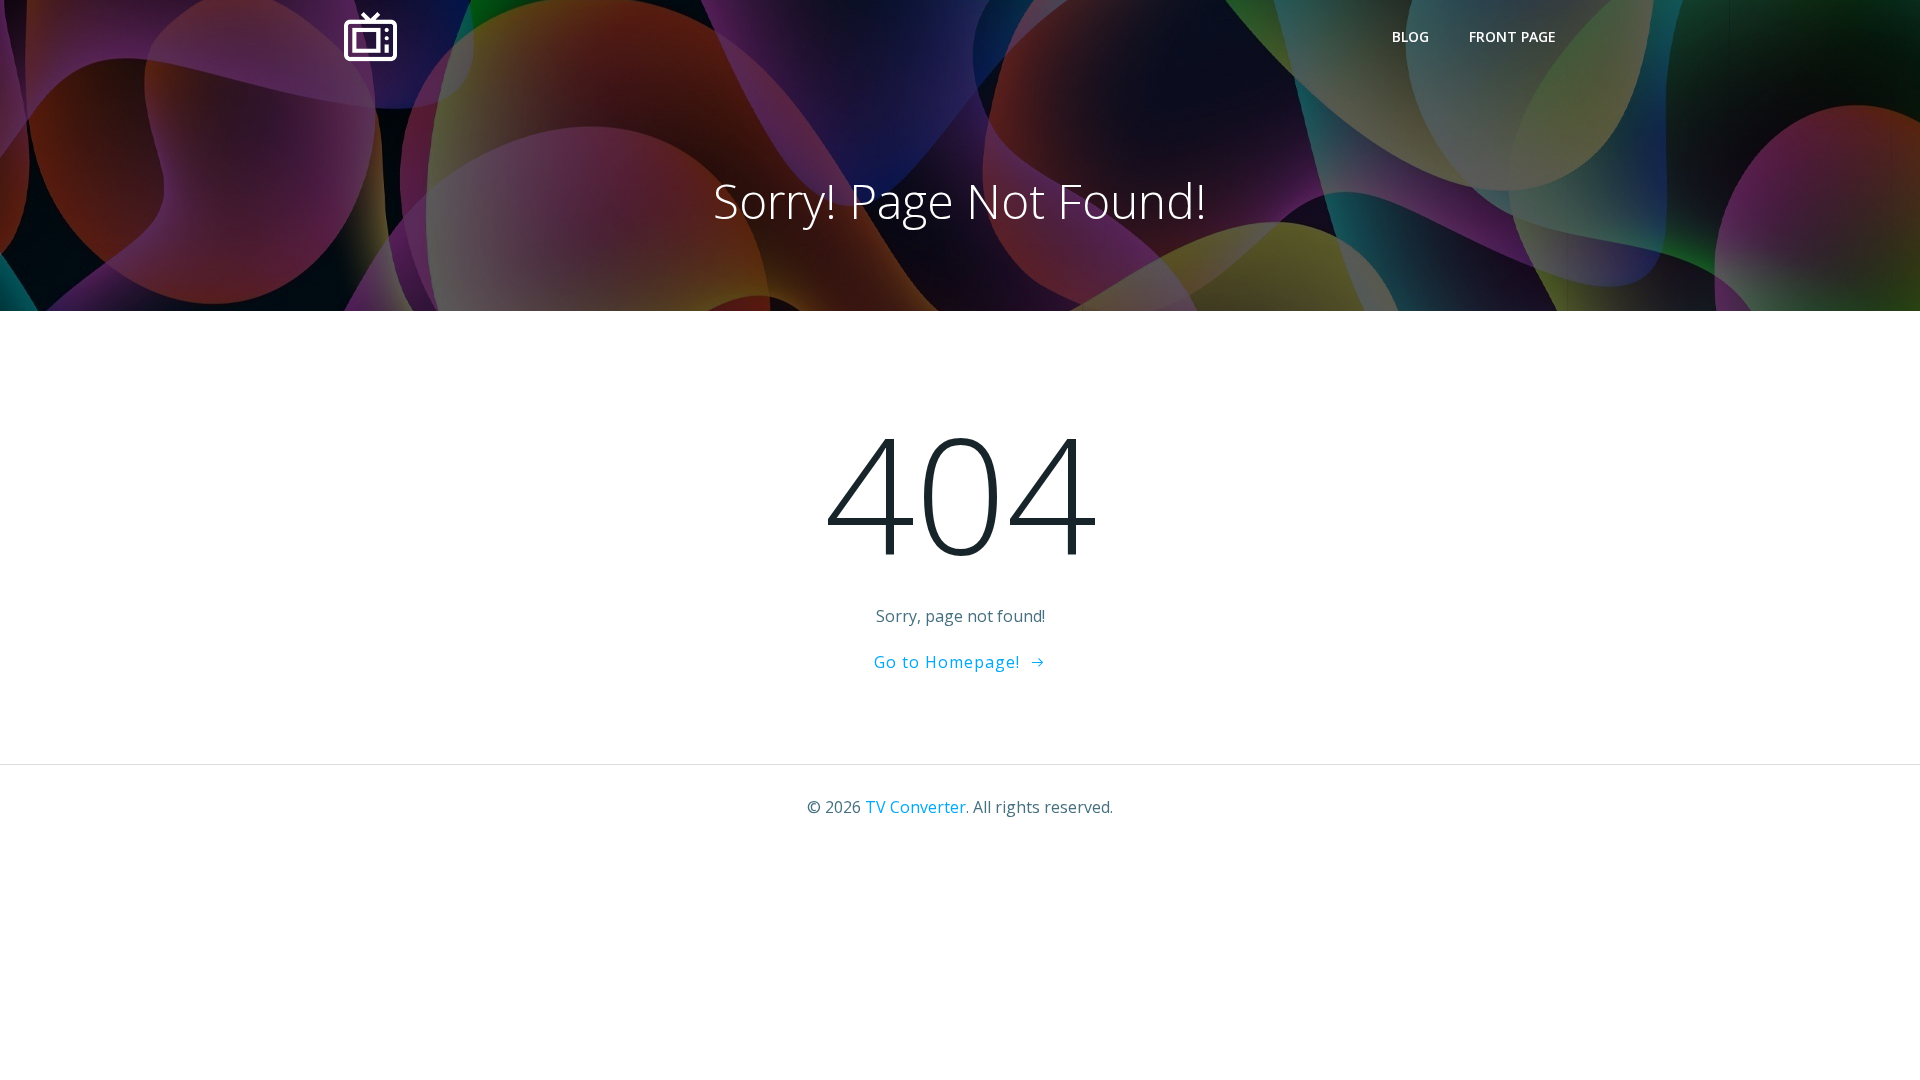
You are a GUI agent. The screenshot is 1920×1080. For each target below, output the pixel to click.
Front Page (1512, 36)
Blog (1410, 36)
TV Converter (915, 807)
